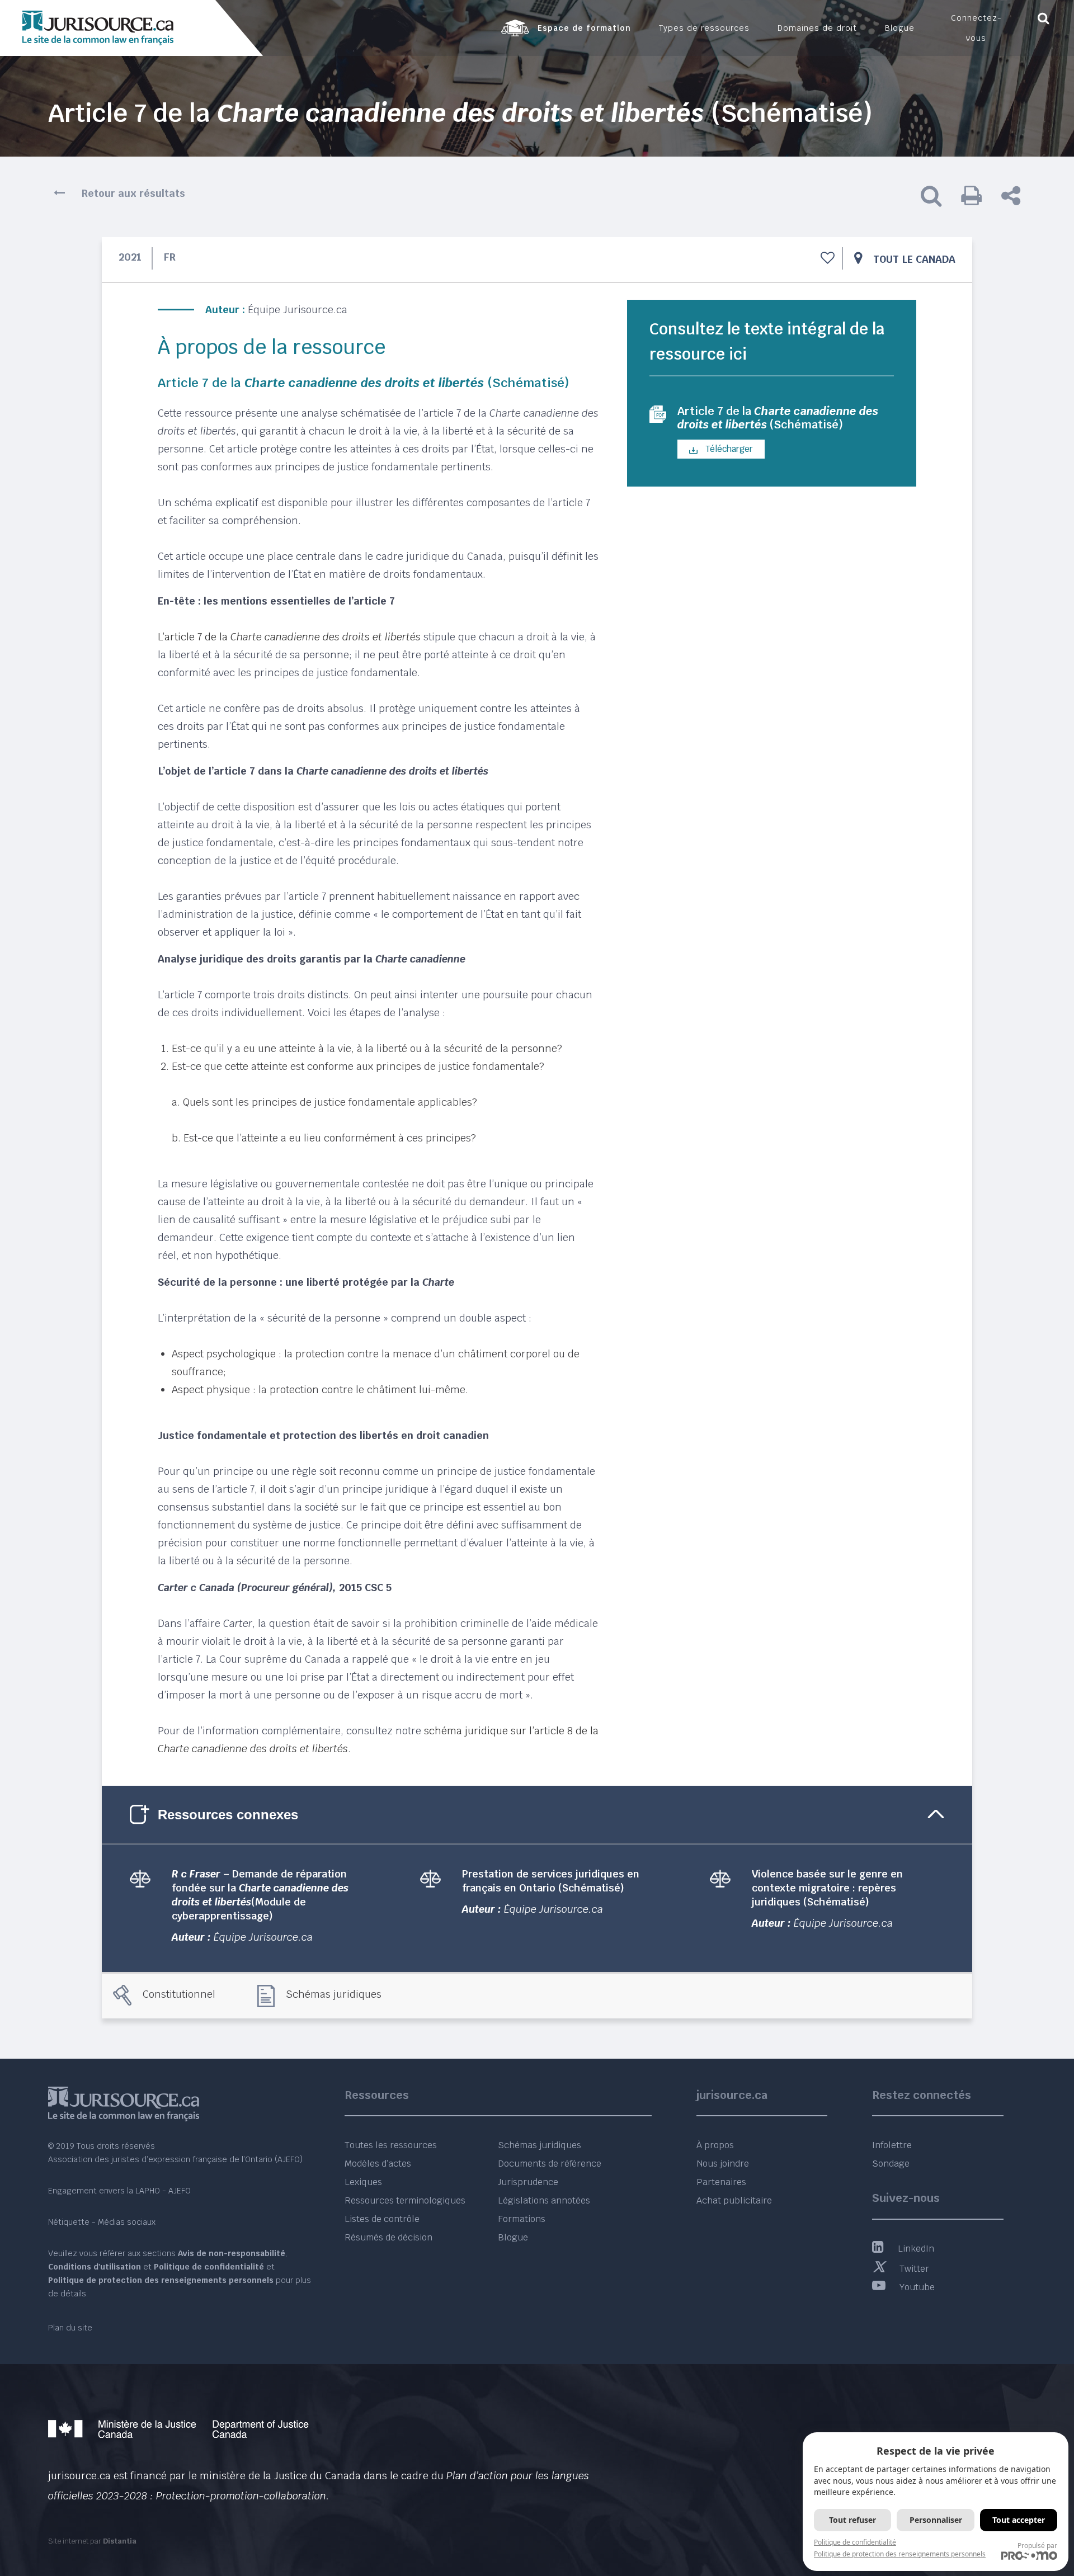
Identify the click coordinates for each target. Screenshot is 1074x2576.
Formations (522, 2219)
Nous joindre (723, 2164)
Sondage (891, 2164)
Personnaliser (936, 2520)
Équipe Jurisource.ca (298, 310)
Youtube (917, 2287)
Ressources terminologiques (405, 2200)
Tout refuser (852, 2520)
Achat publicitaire (734, 2200)
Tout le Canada (914, 259)
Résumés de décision (388, 2237)
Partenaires (721, 2182)
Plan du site (70, 2328)
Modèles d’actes (378, 2164)
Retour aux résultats (133, 193)
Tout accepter (1019, 2520)
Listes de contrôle (382, 2219)
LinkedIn (916, 2249)
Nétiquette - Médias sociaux (102, 2222)
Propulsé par (1037, 2546)
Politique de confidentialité (855, 2542)
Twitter (914, 2269)
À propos (715, 2145)
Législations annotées (544, 2200)
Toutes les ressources (391, 2145)
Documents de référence (550, 2164)
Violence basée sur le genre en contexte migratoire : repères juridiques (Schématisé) (827, 1888)
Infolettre (892, 2145)
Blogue (513, 2237)
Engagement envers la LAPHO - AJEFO (119, 2191)
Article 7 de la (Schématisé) (778, 418)
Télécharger (728, 449)
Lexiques (363, 2182)
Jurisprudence (528, 2182)
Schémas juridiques (334, 1994)
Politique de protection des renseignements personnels (900, 2554)
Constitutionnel (179, 1994)
